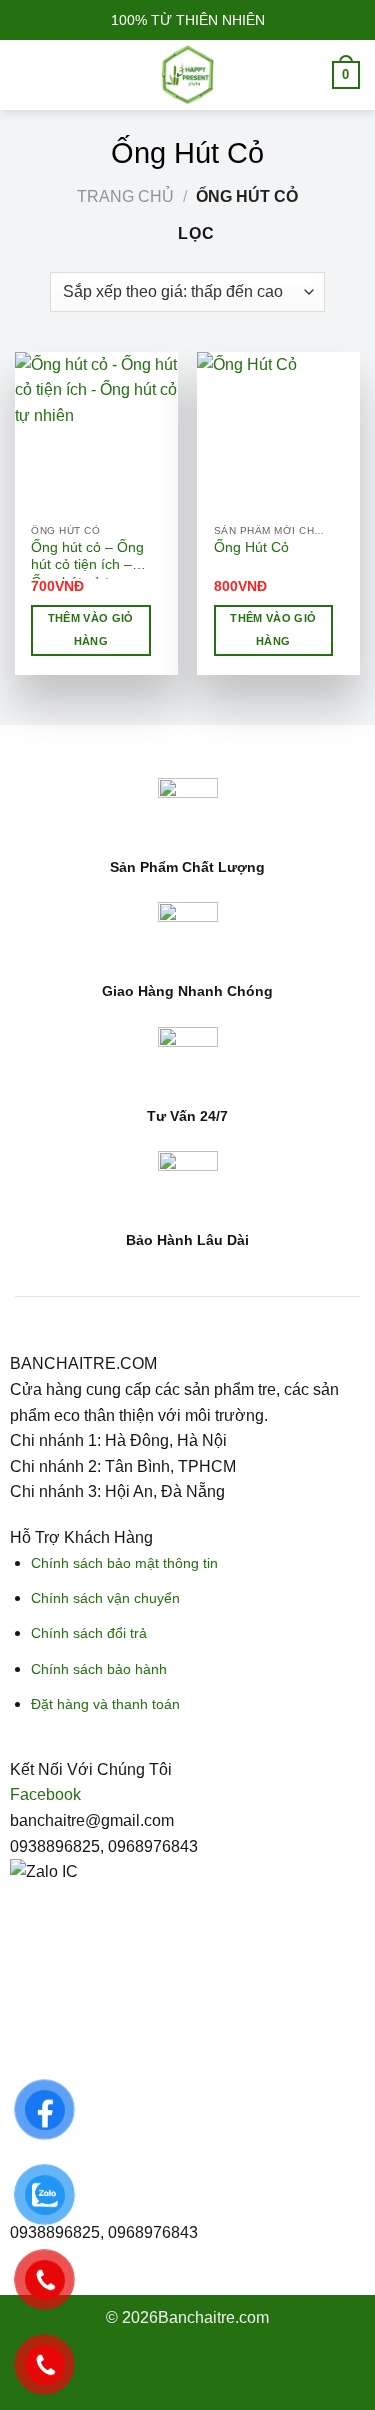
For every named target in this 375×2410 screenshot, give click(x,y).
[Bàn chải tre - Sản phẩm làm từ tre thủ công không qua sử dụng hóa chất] (188, 75)
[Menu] (27, 74)
